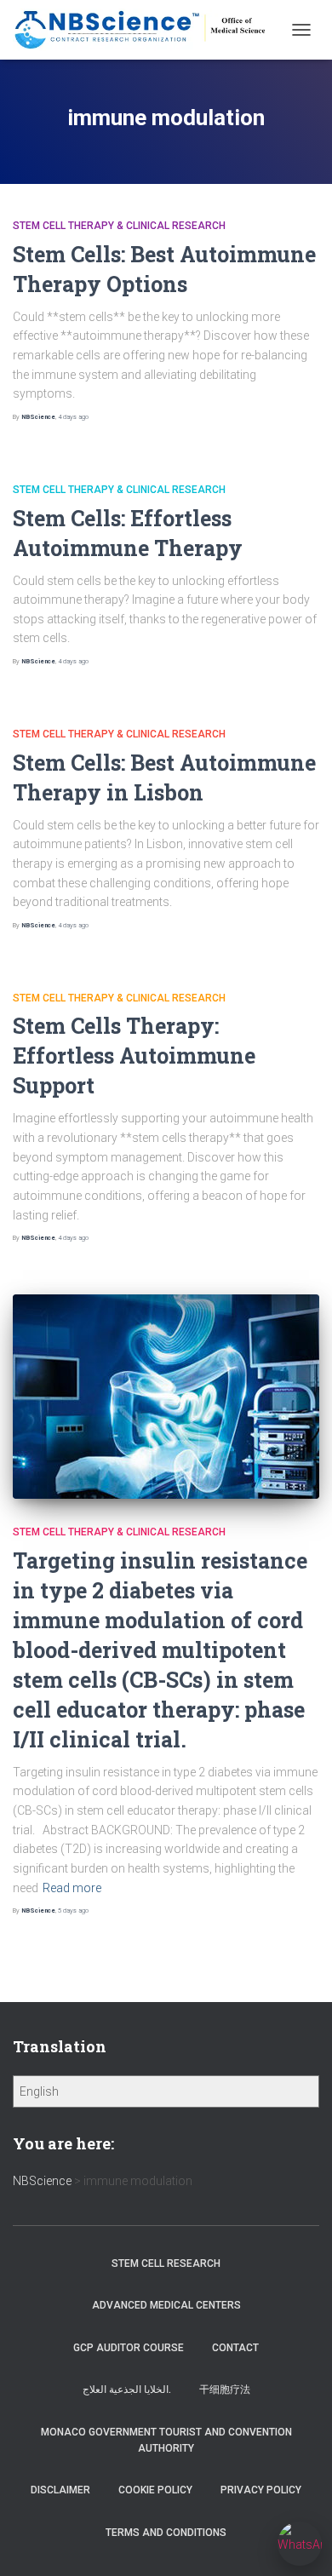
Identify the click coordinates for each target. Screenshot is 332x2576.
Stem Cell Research (166, 2263)
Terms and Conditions (166, 2533)
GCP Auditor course (129, 2348)
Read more (72, 1888)
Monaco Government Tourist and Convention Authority (166, 2440)
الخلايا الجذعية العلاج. (127, 2390)
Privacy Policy (261, 2490)
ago (73, 417)
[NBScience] (147, 30)
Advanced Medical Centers (166, 2305)
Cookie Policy (155, 2490)
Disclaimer (60, 2490)
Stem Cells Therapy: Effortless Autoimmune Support (134, 1056)
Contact (235, 2348)
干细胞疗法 (225, 2390)
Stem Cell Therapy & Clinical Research (119, 226)
